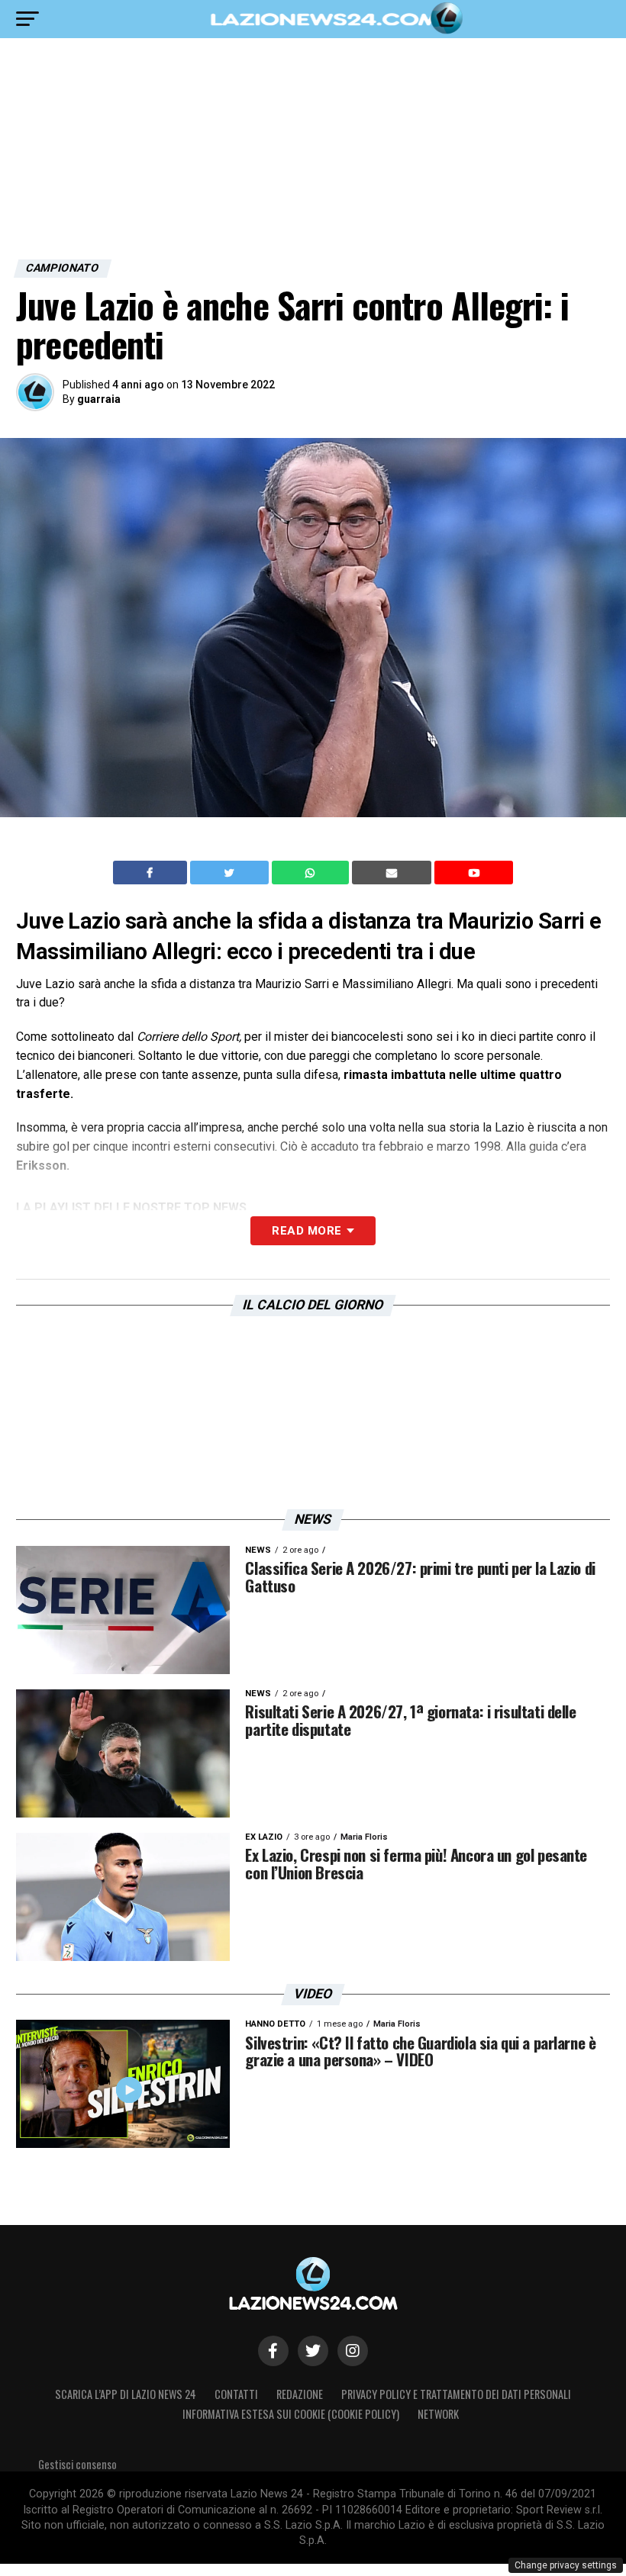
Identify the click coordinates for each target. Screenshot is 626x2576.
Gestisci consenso (77, 2464)
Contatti (236, 2394)
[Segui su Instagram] (353, 2351)
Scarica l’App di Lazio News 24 (126, 2394)
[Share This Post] (312, 873)
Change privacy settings (566, 2565)
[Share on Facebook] (152, 873)
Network (438, 2414)
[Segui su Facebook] (273, 2351)
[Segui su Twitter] (313, 2351)
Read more (307, 1231)
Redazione (300, 2394)
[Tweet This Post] (231, 873)
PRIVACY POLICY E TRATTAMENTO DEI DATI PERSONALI (456, 2394)
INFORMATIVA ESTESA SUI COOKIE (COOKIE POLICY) (291, 2414)
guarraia (99, 399)
